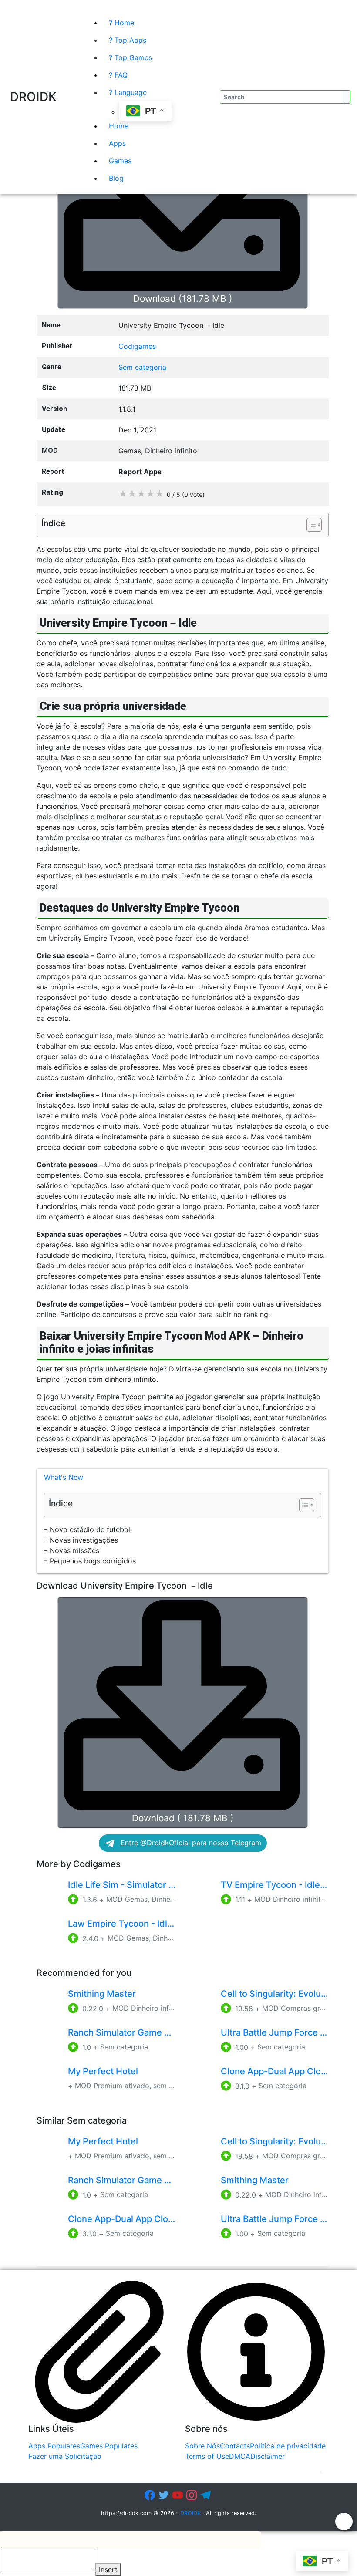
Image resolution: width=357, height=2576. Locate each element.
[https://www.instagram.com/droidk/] (192, 2496)
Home (119, 126)
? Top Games (130, 57)
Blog (116, 178)
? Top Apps (128, 40)
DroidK (33, 97)
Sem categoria (142, 367)
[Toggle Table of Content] (310, 525)
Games (120, 161)
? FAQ (118, 75)
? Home (121, 23)
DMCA (240, 2456)
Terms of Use (207, 2456)
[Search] (168, 7)
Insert (108, 2569)
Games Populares (109, 2446)
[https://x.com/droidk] (165, 2496)
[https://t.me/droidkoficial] (206, 2496)
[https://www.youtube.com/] (178, 2496)
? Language (128, 92)
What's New (64, 1477)
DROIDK (190, 2513)
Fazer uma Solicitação (65, 2456)
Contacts (235, 2446)
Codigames (137, 346)
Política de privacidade (288, 2446)
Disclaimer (268, 2456)
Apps (117, 143)
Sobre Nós (202, 2446)
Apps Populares (54, 2446)
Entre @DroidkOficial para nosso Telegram (190, 1843)
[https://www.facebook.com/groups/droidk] (151, 2496)
